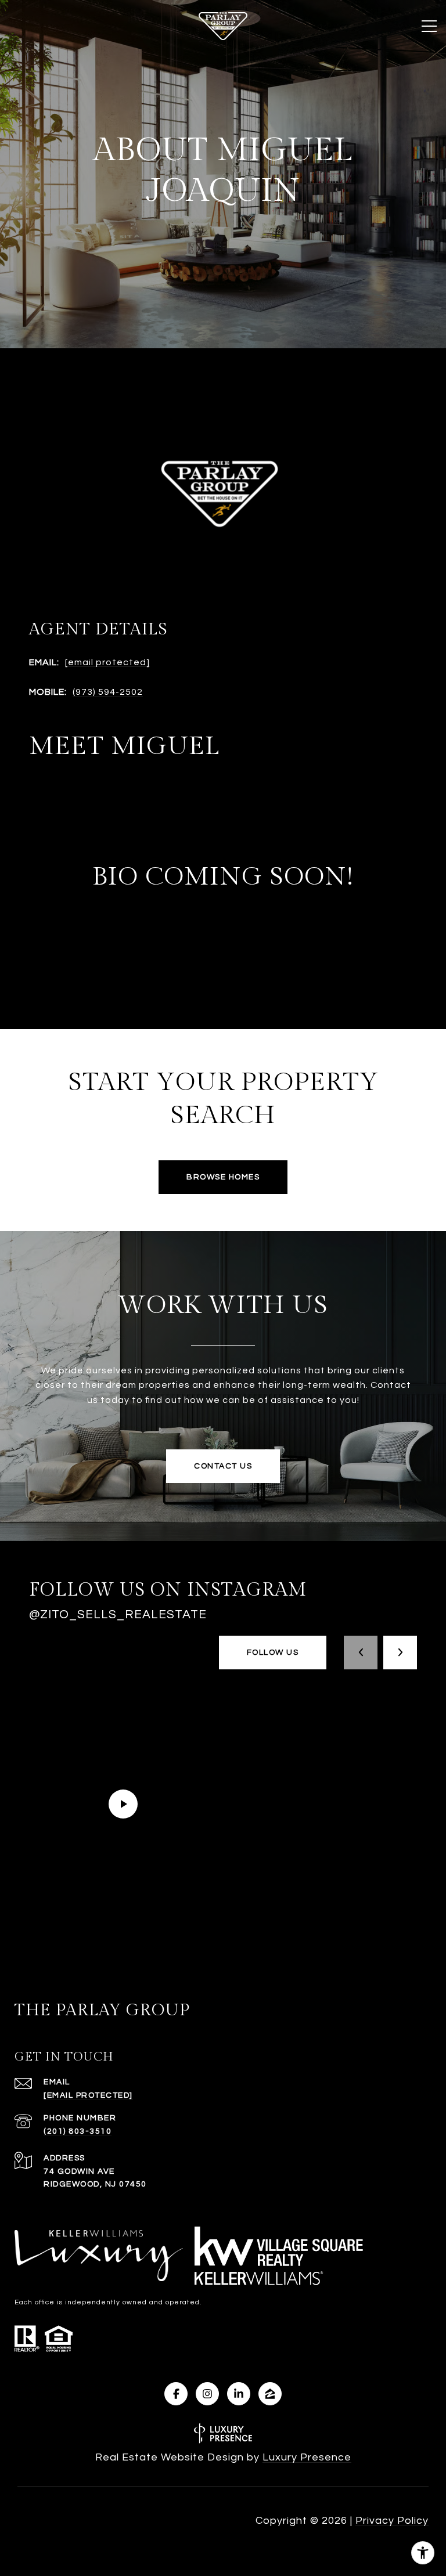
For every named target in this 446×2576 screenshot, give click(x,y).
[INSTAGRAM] (207, 2394)
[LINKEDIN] (239, 2394)
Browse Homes (223, 1177)
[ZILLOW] (270, 2394)
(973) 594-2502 (108, 692)
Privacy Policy (392, 2521)
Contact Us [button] (223, 1466)
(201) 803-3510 (78, 2131)
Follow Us (273, 1653)
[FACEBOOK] (176, 2394)
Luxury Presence (307, 2457)
